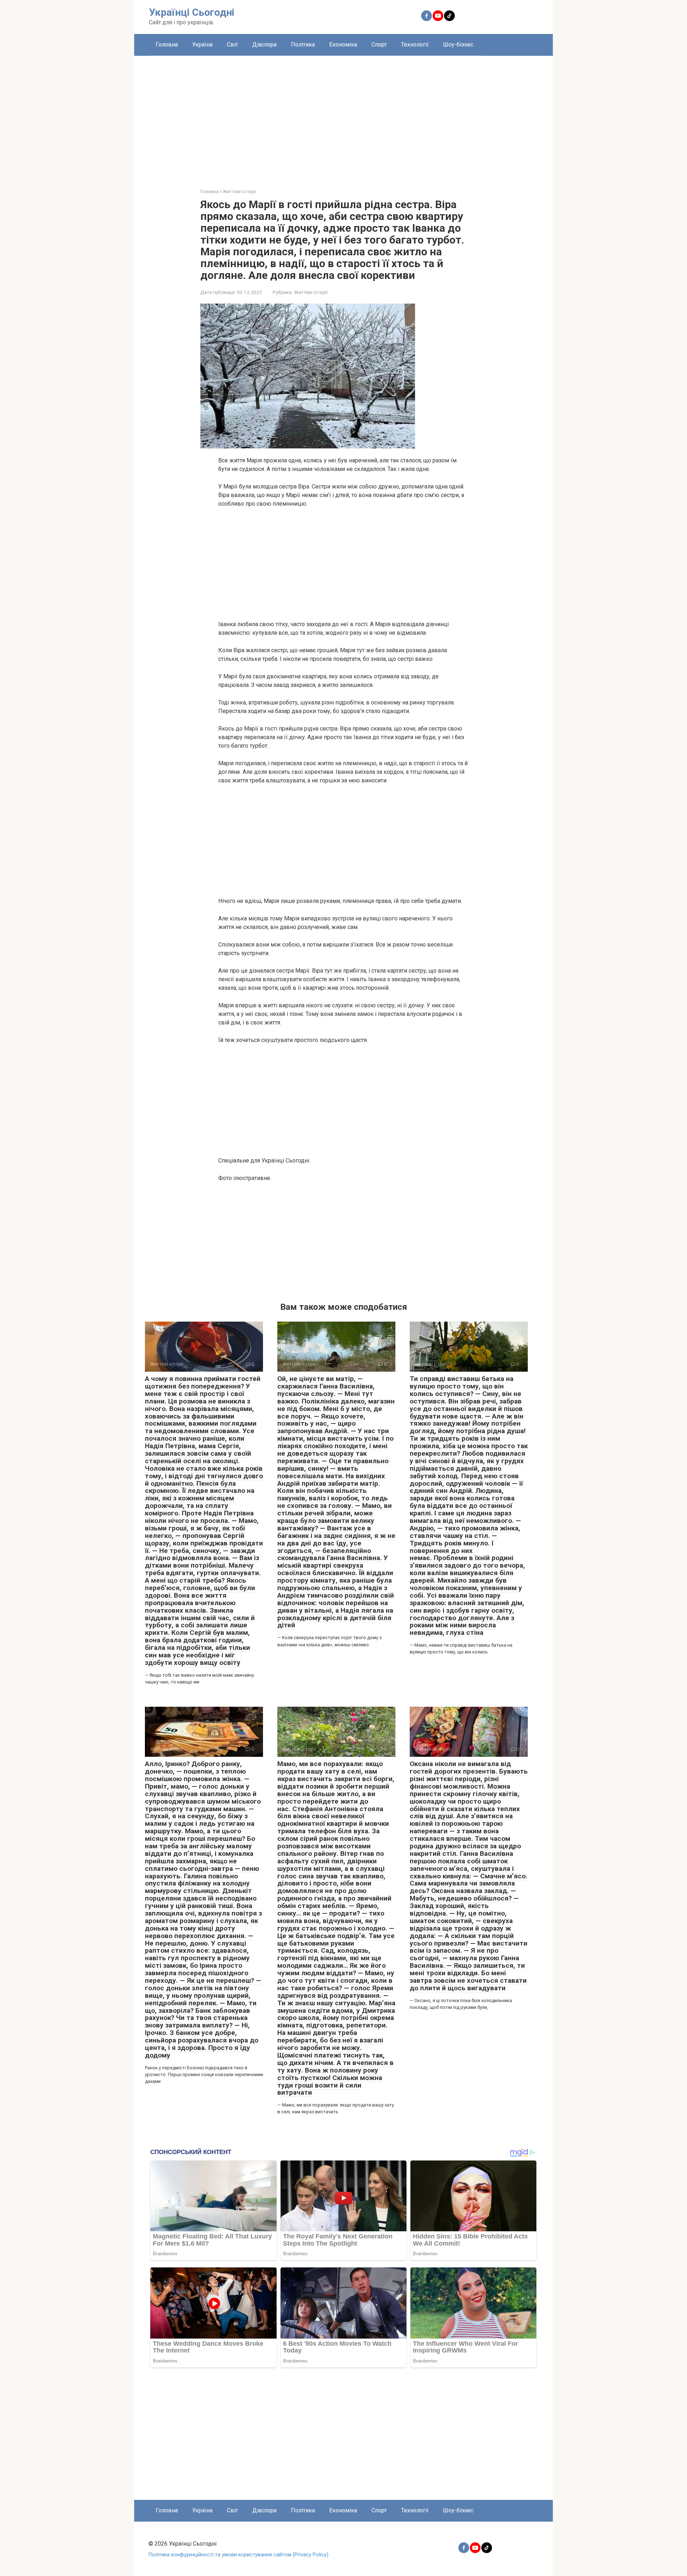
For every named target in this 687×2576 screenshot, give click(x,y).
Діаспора (264, 45)
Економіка (343, 45)
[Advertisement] (343, 117)
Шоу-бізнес (458, 45)
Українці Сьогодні (192, 12)
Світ (232, 45)
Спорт (379, 45)
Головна (167, 45)
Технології (415, 45)
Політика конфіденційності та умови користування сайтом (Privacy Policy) (238, 2555)
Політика (303, 45)
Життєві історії (311, 292)
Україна (202, 45)
